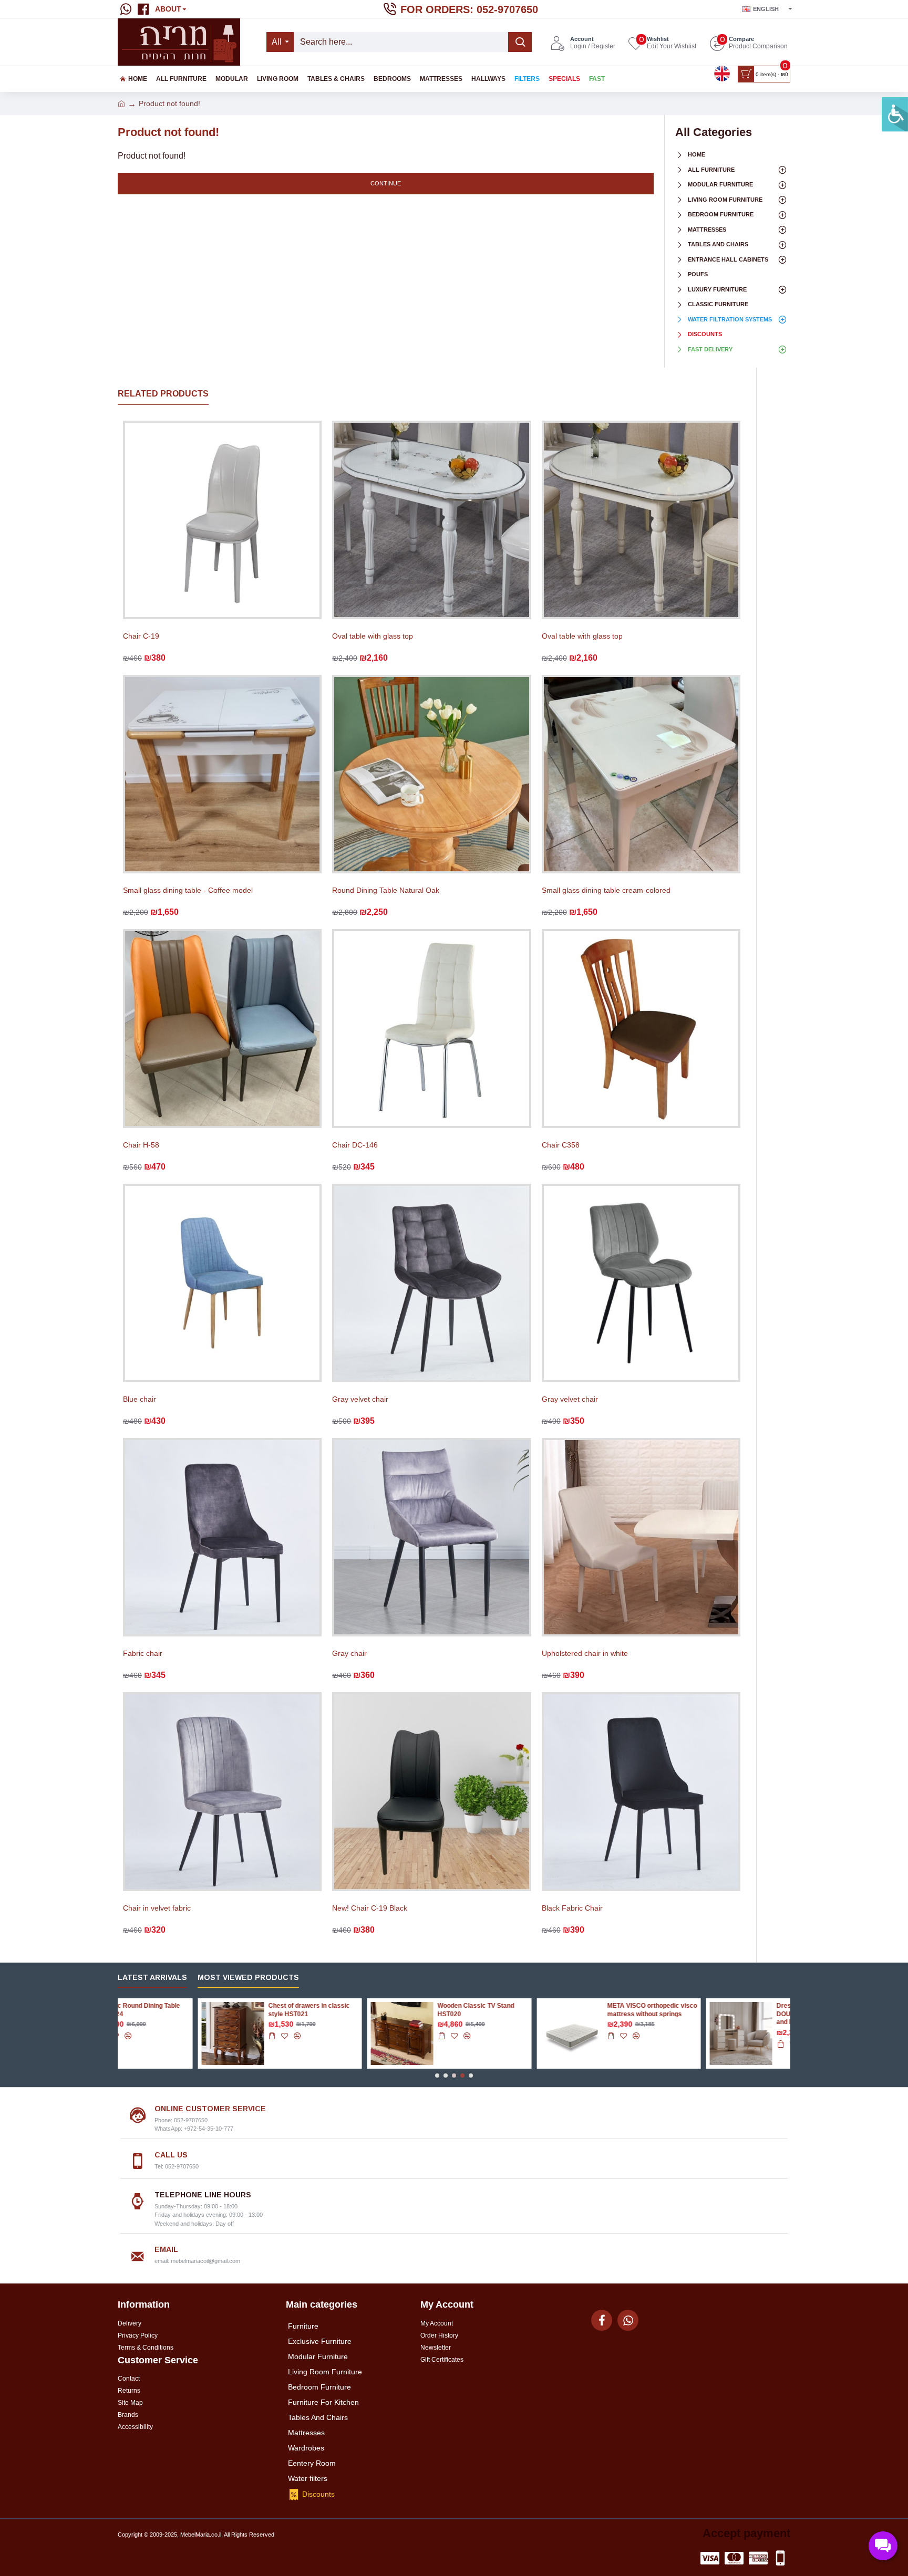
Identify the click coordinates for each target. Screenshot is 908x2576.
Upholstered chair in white (585, 1653)
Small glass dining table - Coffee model (188, 890)
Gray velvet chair (360, 1399)
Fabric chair (143, 1653)
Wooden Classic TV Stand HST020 (226, 2010)
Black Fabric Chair (572, 1908)
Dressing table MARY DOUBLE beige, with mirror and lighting (567, 2014)
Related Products (163, 394)
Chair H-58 (141, 1145)
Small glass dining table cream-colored (606, 890)
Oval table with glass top (373, 636)
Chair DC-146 (355, 1145)
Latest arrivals (152, 1977)
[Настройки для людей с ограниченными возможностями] (895, 114)
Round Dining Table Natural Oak (386, 890)
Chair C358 (561, 1145)
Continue (386, 183)
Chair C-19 (141, 636)
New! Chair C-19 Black (370, 1908)
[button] (437, 2076)
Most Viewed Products (248, 1977)
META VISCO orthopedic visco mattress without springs (403, 2010)
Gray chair (349, 1653)
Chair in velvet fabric (157, 1908)
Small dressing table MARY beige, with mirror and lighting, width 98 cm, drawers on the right (741, 2018)
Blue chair (140, 1399)
